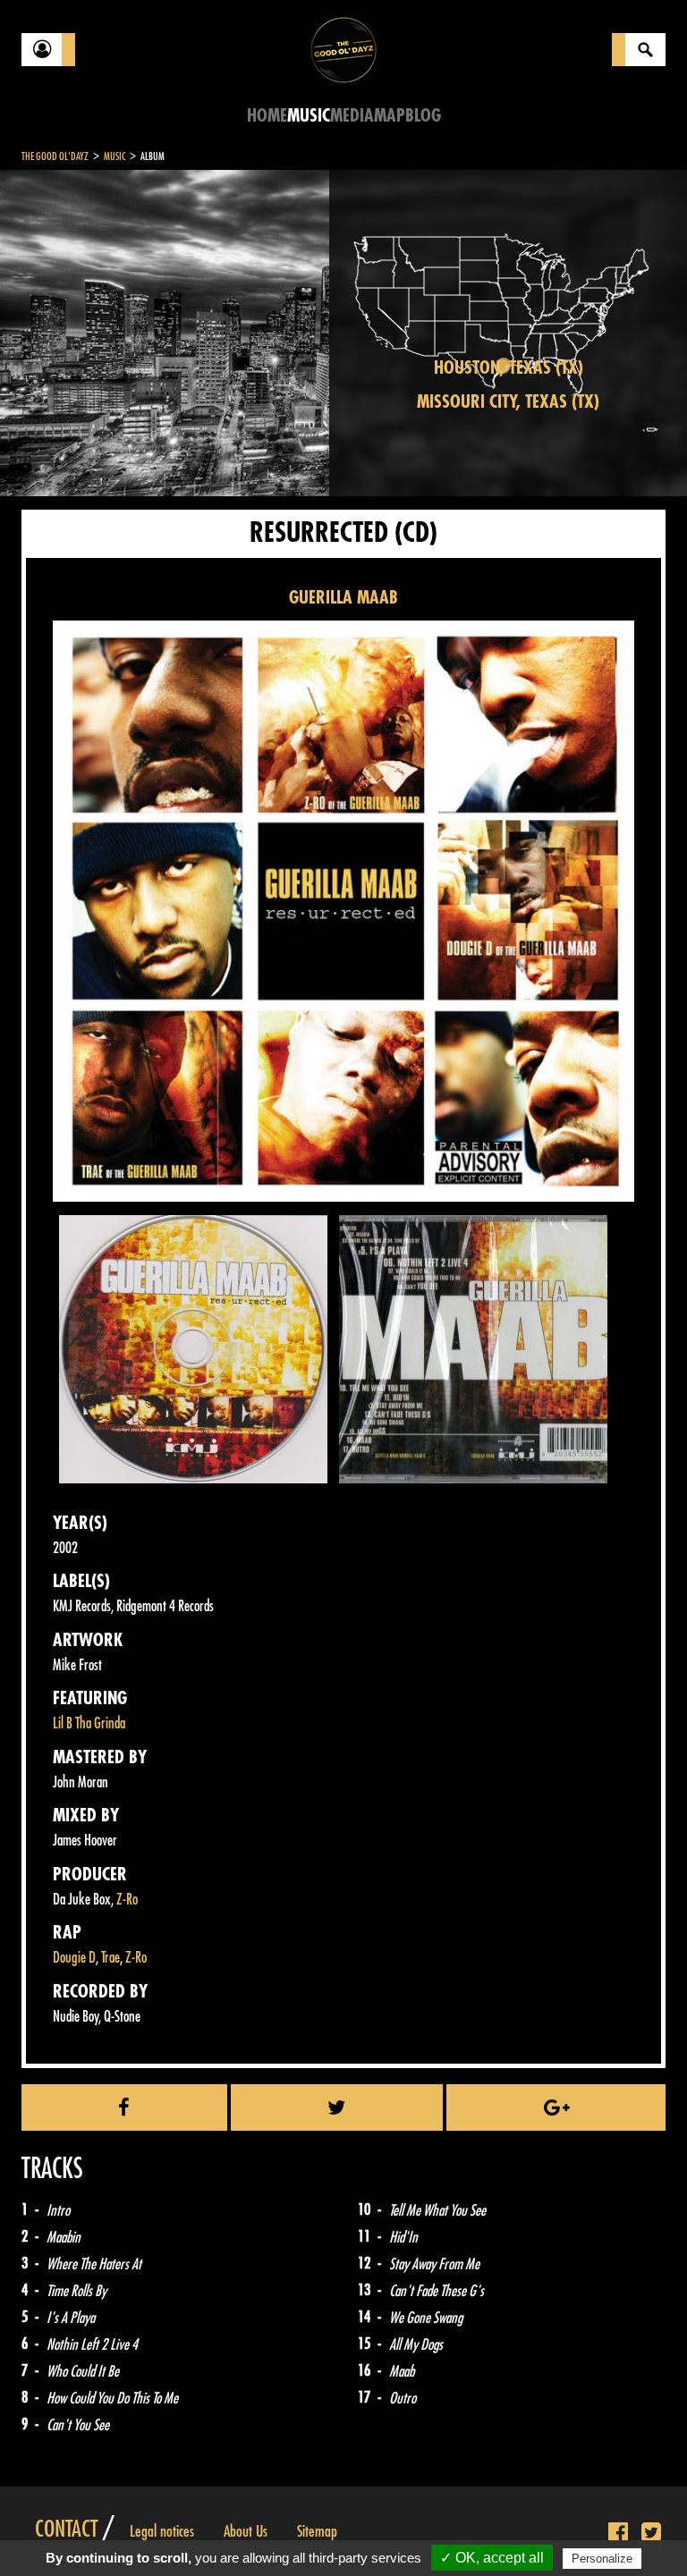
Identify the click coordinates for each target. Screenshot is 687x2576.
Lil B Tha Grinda (89, 1723)
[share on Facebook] (124, 2107)
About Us (246, 2531)
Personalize (602, 2559)
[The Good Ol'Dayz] (343, 49)
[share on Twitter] (337, 2107)
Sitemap (317, 2531)
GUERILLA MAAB (343, 598)
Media (352, 116)
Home (267, 116)
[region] (508, 333)
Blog (423, 116)
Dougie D (74, 1958)
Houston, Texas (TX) (509, 368)
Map (390, 116)
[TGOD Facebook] (618, 2533)
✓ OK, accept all (492, 2558)
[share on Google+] (556, 2107)
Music (309, 116)
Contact (66, 2530)
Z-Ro (127, 1900)
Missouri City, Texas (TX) (508, 402)
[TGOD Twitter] (651, 2533)
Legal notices (162, 2531)
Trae (110, 1958)
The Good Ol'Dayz (55, 156)
